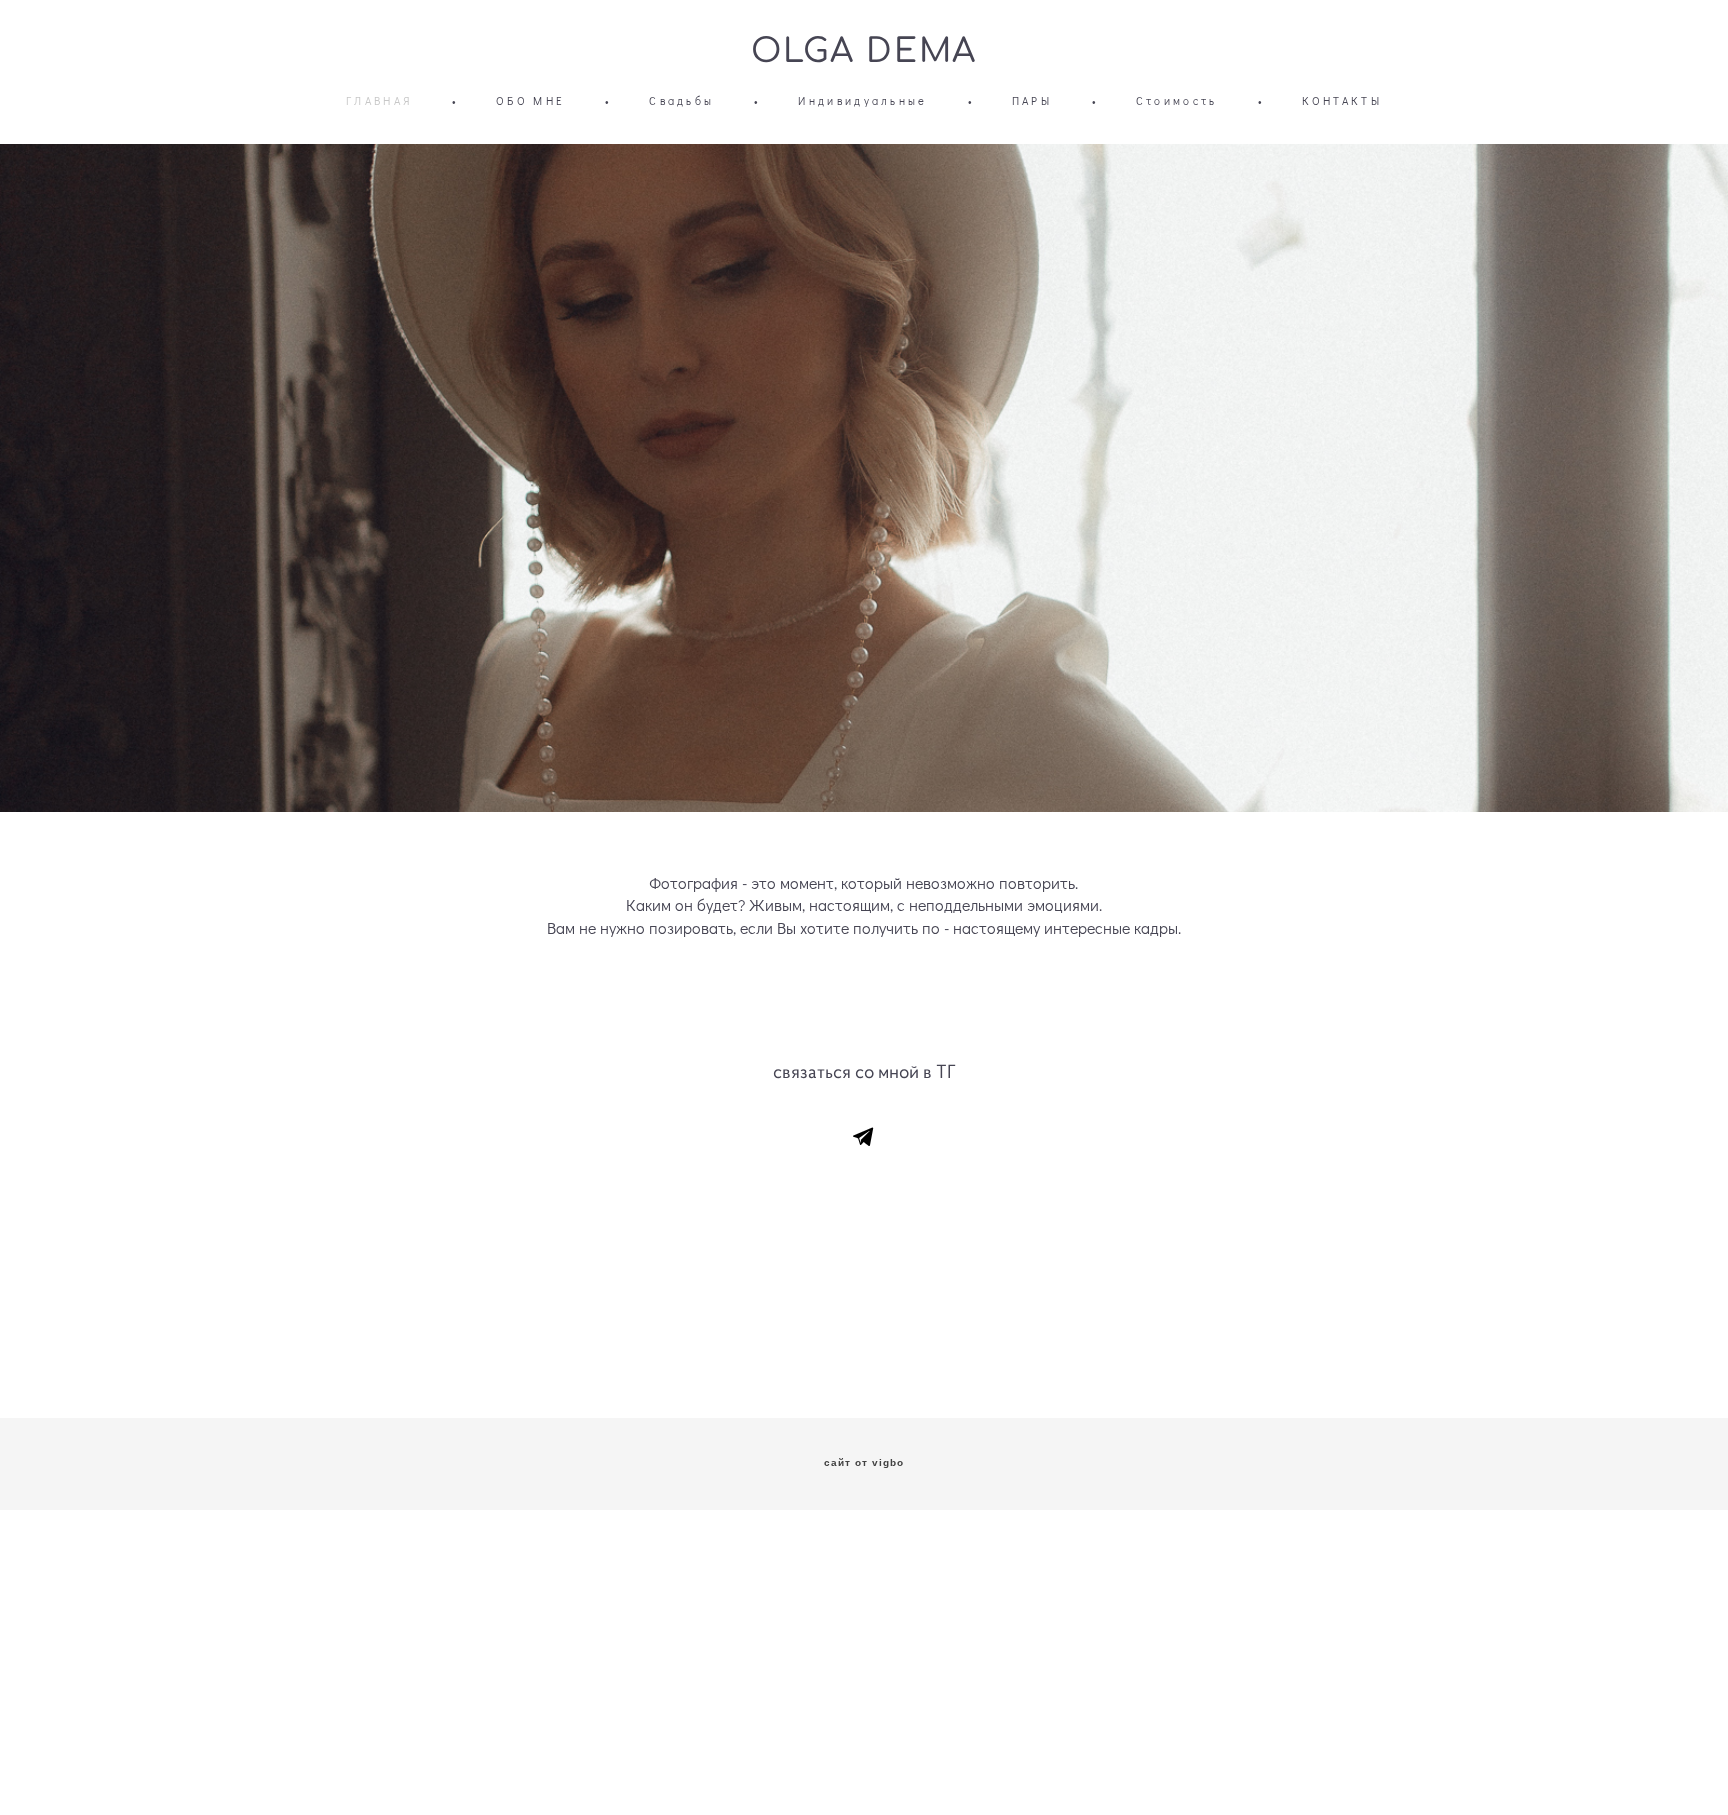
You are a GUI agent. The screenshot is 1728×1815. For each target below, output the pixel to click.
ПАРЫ (1032, 100)
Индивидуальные (862, 100)
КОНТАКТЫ (1342, 100)
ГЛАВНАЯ (379, 100)
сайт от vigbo (864, 1463)
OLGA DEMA (864, 51)
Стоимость (1177, 100)
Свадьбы (681, 100)
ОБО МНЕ (530, 100)
